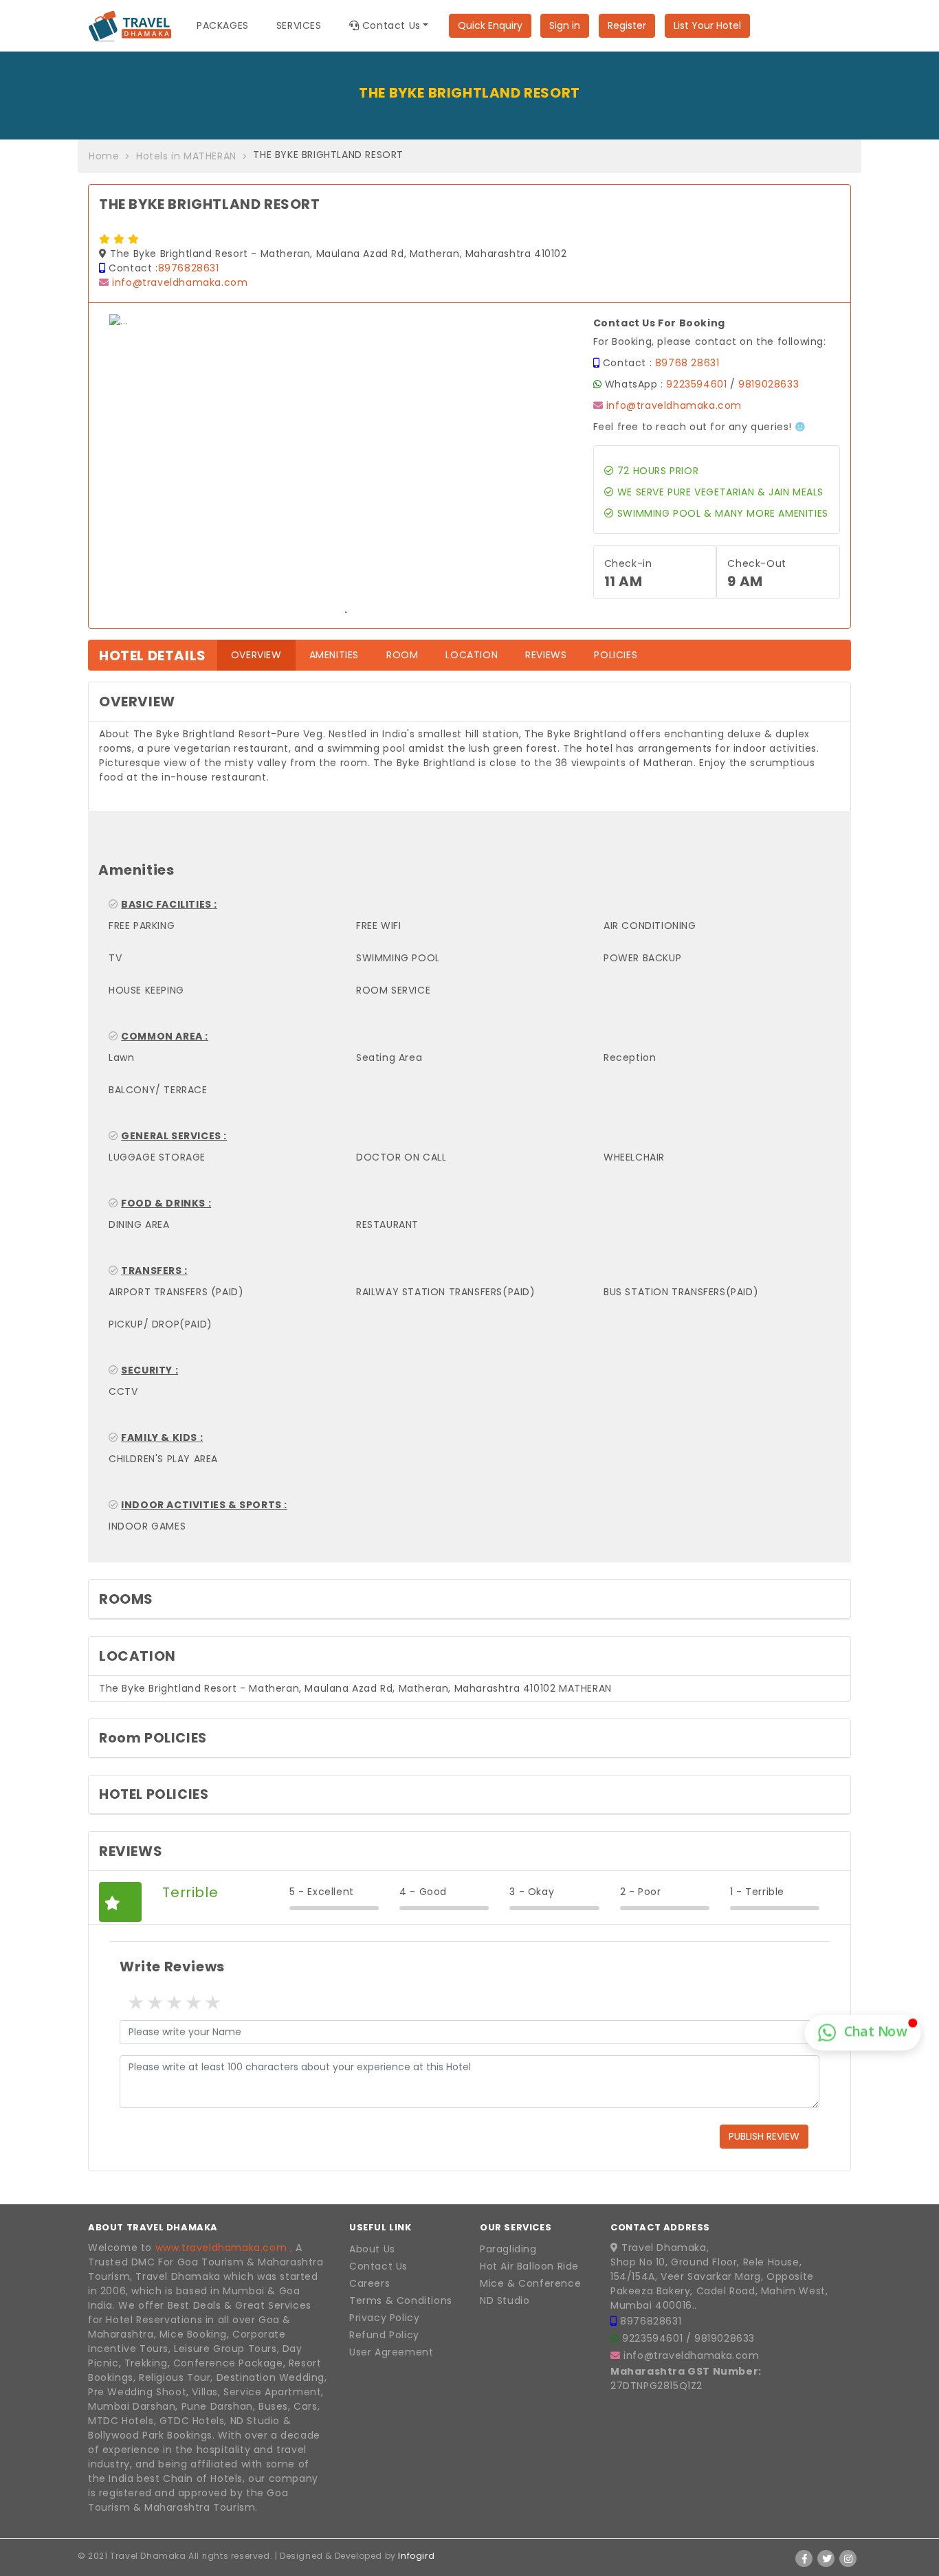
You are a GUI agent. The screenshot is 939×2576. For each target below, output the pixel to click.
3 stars (173, 2003)
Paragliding (508, 2249)
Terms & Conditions (401, 2300)
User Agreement (391, 2352)
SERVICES (299, 25)
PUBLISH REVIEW (764, 2136)
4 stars (192, 2003)
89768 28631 (687, 363)
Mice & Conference (530, 2283)
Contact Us (378, 2266)
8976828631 (189, 268)
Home (104, 156)
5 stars (212, 2003)
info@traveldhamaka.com (180, 282)
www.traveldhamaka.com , (224, 2248)
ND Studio (505, 2300)
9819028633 (769, 384)
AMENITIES (334, 655)
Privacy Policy (384, 2318)
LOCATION (472, 655)
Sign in (565, 25)
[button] (145, 466)
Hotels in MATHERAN (186, 156)
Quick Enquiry (490, 25)
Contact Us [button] (390, 25)
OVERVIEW (263, 654)
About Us (372, 2249)
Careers (369, 2283)
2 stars (154, 2003)
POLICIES (616, 655)
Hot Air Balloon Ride (529, 2266)
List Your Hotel (707, 25)
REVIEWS (546, 655)
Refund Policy (384, 2335)
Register (627, 25)
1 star (135, 2003)
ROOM (402, 655)
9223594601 (696, 384)
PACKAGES (223, 25)
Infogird (416, 2556)
